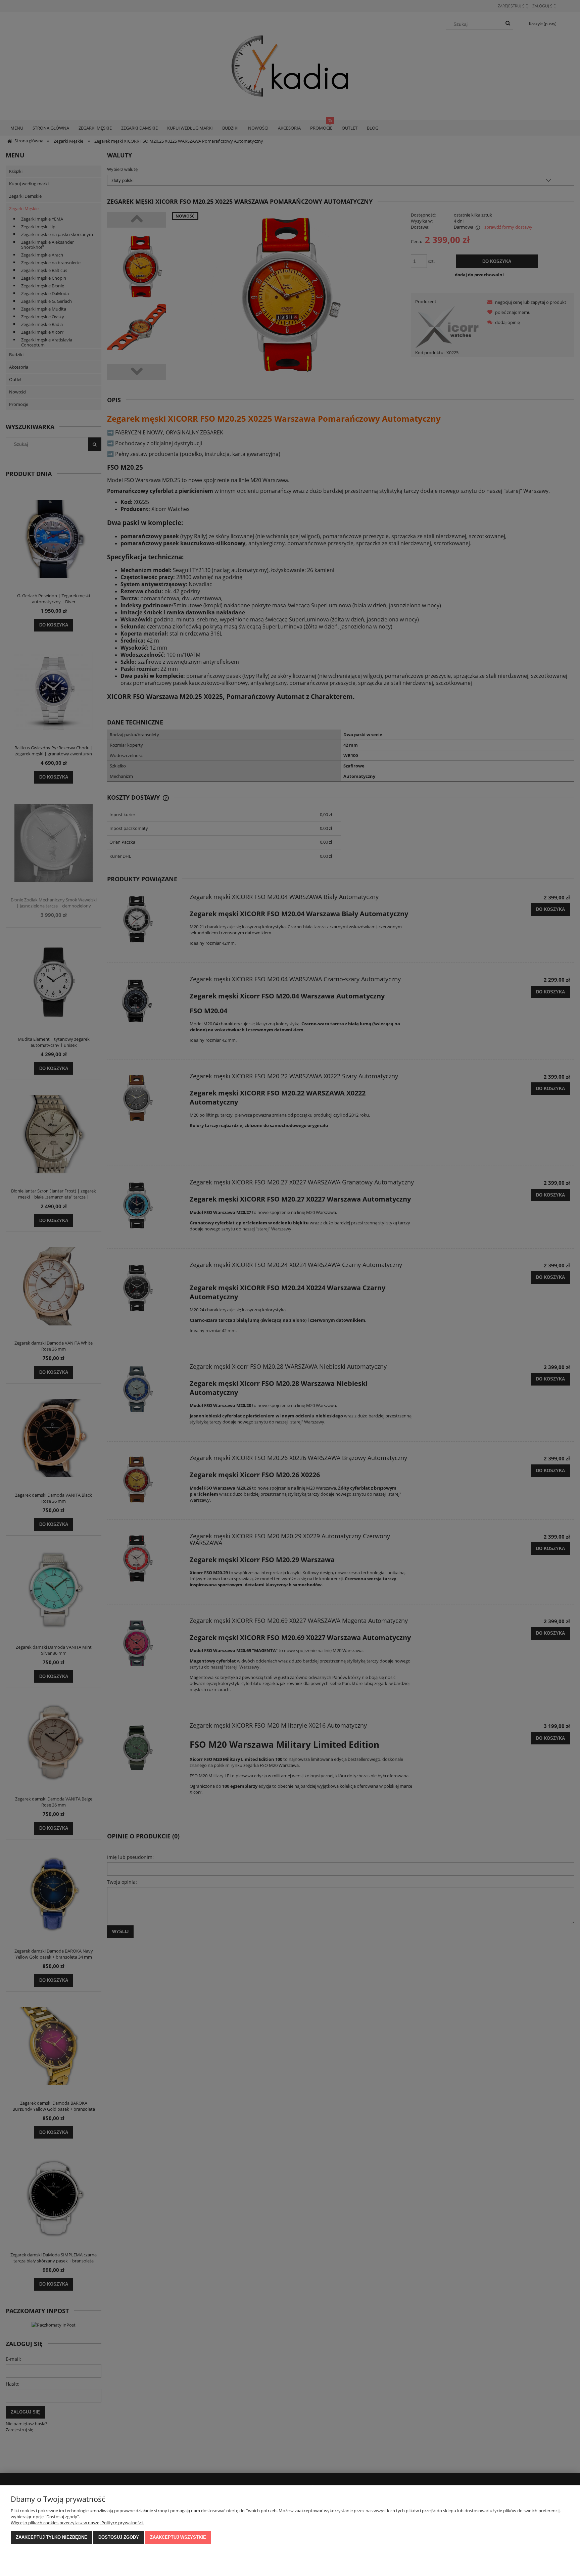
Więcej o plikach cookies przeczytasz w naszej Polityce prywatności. (77, 2523)
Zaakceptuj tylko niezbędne (52, 2537)
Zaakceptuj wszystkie (178, 2537)
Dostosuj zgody (119, 2537)
